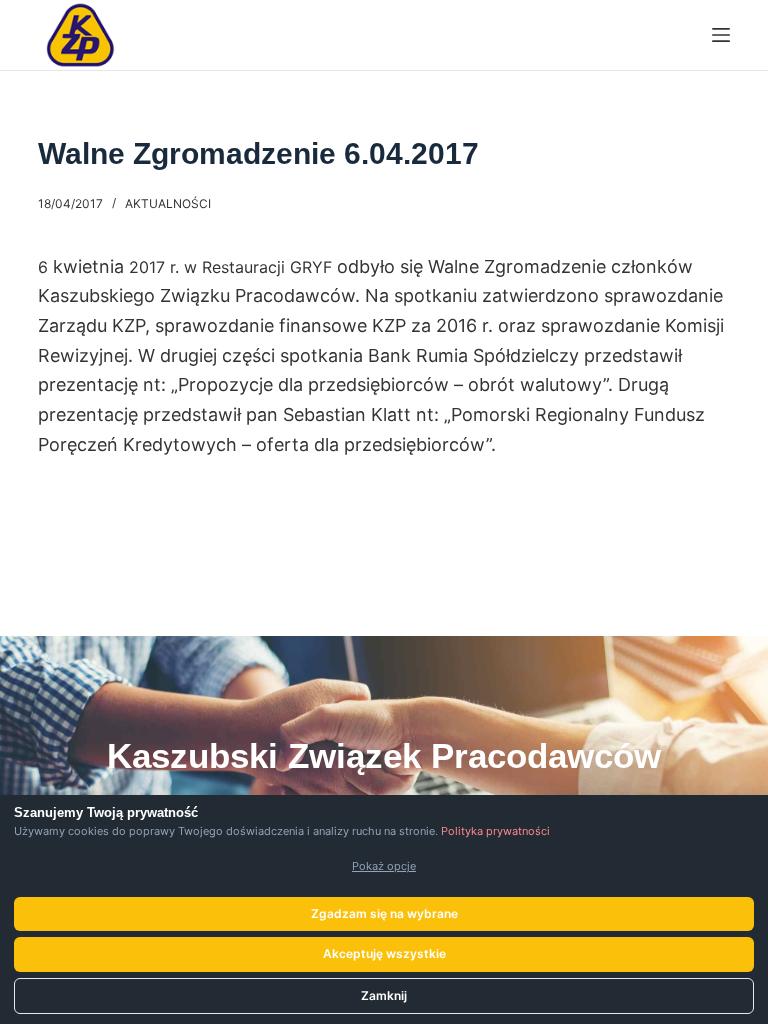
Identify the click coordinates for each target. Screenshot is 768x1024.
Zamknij (384, 995)
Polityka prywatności (495, 831)
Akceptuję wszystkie (384, 953)
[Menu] (721, 35)
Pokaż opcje (384, 866)
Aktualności (168, 203)
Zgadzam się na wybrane (384, 913)
